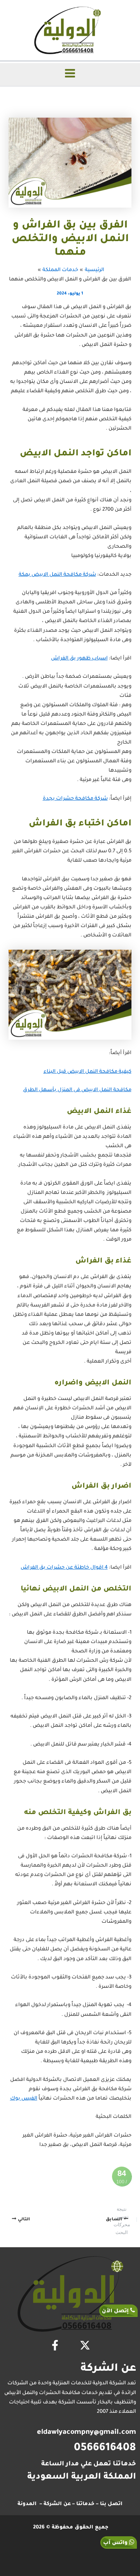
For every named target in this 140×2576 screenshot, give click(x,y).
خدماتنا (85, 2504)
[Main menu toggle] (70, 73)
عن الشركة (57, 2504)
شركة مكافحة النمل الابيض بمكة (57, 575)
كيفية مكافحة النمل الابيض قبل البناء (87, 1072)
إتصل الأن (116, 2311)
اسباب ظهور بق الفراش (79, 659)
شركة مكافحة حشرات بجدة (75, 799)
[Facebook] (55, 2345)
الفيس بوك (24, 2099)
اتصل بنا (111, 2504)
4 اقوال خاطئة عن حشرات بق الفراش (64, 1568)
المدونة (27, 2504)
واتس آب (116, 2543)
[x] (85, 2345)
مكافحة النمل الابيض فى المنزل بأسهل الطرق (77, 1090)
